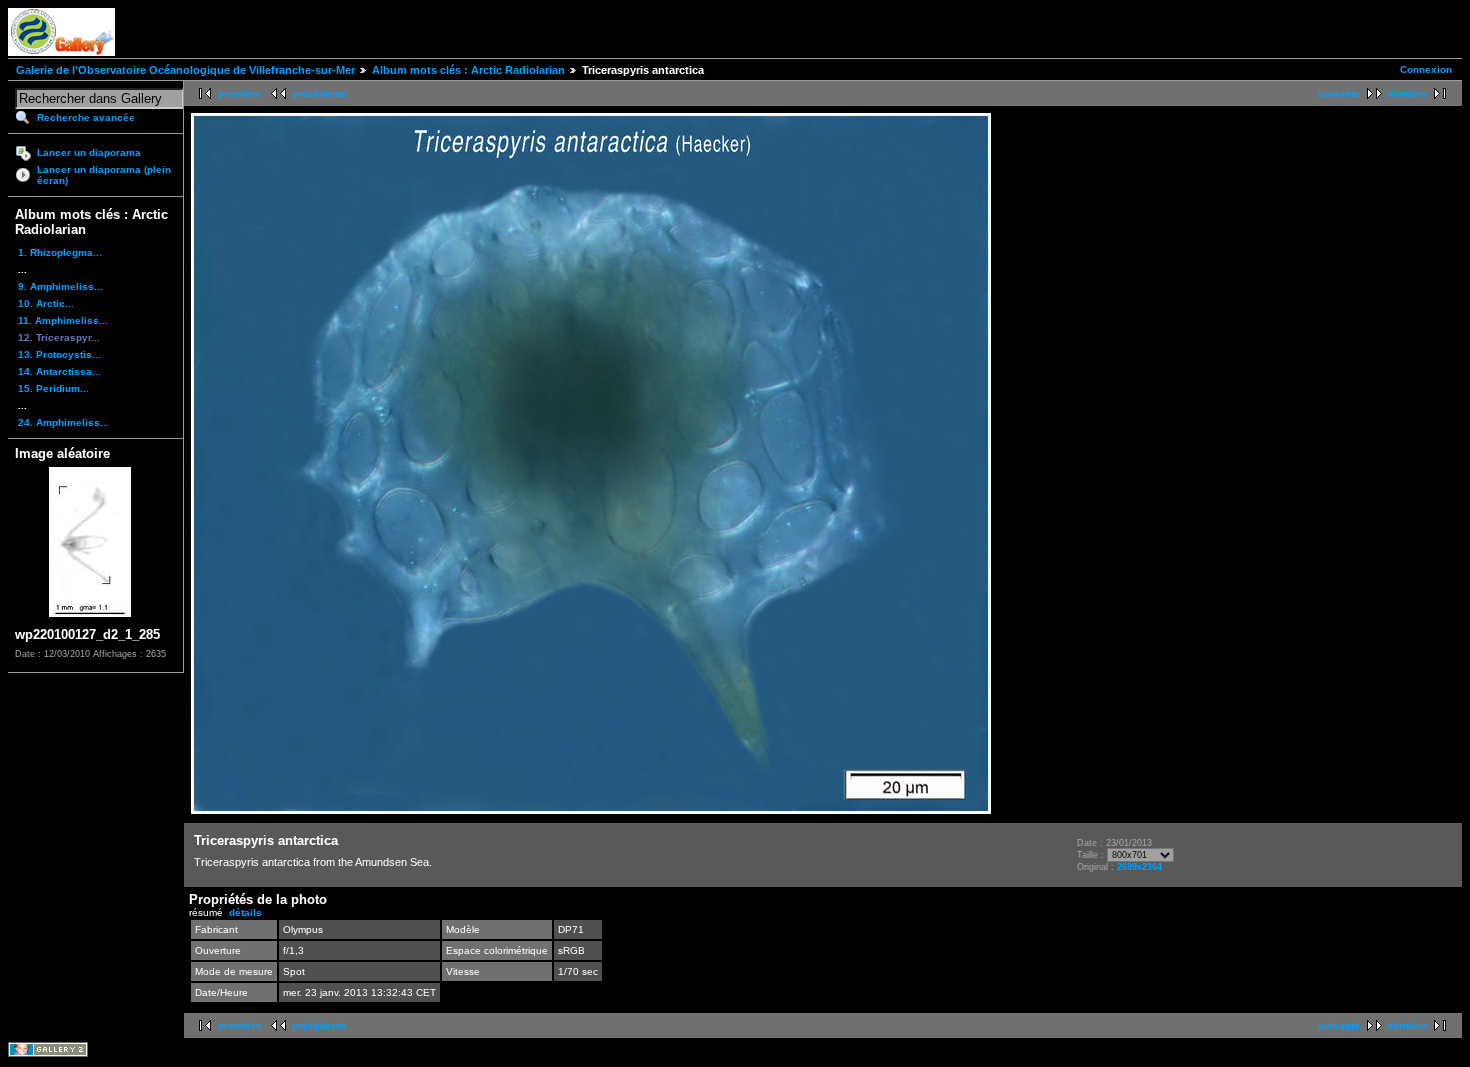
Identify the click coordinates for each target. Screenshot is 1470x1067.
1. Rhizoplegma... (60, 252)
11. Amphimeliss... (63, 320)
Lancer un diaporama (89, 152)
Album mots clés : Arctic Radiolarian (468, 70)
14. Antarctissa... (59, 371)
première (240, 93)
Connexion (1426, 69)
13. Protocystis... (59, 354)
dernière (1407, 93)
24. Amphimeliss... (63, 422)
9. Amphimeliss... (60, 286)
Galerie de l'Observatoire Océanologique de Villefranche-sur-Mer (185, 70)
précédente (319, 93)
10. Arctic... (46, 303)
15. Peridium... (53, 388)
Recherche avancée (86, 117)
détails (245, 912)
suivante (1339, 93)
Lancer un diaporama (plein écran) (104, 175)
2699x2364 (1139, 867)
